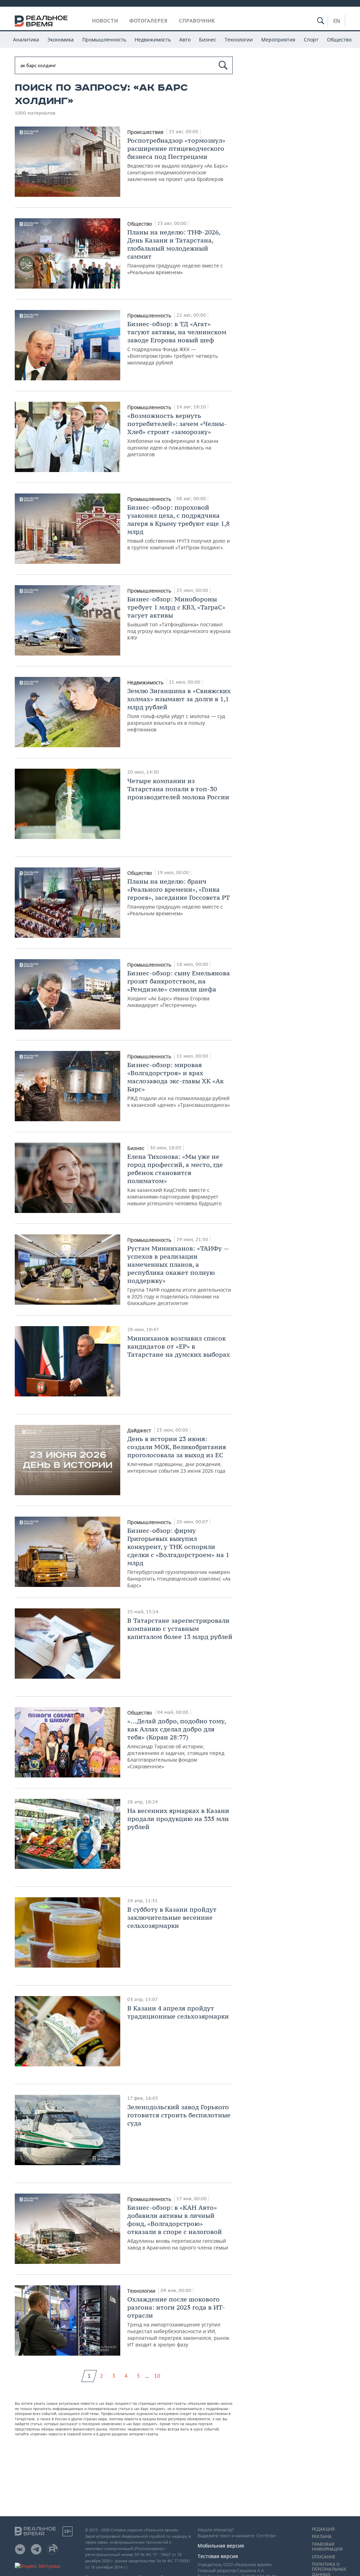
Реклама (322, 2537)
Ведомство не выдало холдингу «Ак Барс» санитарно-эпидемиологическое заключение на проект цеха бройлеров (178, 159)
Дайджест (140, 1430)
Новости (105, 21)
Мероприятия (278, 40)
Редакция (323, 2529)
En (337, 21)
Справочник (197, 21)
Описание (324, 2557)
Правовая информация (327, 2547)
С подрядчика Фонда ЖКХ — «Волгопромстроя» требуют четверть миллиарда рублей (177, 343)
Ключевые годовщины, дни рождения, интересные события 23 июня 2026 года (177, 1454)
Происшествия (146, 132)
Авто (185, 40)
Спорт (311, 40)
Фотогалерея (149, 21)
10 (157, 2376)
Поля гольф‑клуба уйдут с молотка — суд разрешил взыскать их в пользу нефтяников (179, 710)
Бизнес (208, 40)
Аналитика (26, 40)
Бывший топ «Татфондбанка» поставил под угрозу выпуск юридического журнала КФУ (179, 618)
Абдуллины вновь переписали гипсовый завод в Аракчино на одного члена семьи (178, 2227)
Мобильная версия (221, 2546)
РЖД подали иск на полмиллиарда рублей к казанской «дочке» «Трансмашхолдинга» (179, 1084)
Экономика (61, 40)
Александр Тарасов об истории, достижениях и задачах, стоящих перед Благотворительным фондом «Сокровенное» (176, 1743)
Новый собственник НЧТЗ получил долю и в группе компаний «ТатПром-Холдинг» (179, 527)
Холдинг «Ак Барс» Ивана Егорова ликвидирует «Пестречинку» (179, 989)
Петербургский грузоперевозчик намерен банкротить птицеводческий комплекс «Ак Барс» (179, 1558)
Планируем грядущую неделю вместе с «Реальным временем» (175, 252)
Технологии (239, 40)
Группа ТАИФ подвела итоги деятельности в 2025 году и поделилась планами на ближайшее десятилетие (179, 1275)
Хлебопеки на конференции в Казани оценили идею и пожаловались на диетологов (177, 435)
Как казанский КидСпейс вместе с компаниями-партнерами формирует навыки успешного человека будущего (175, 1180)
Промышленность (104, 40)
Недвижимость (153, 40)
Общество (339, 40)
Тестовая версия (218, 2556)
